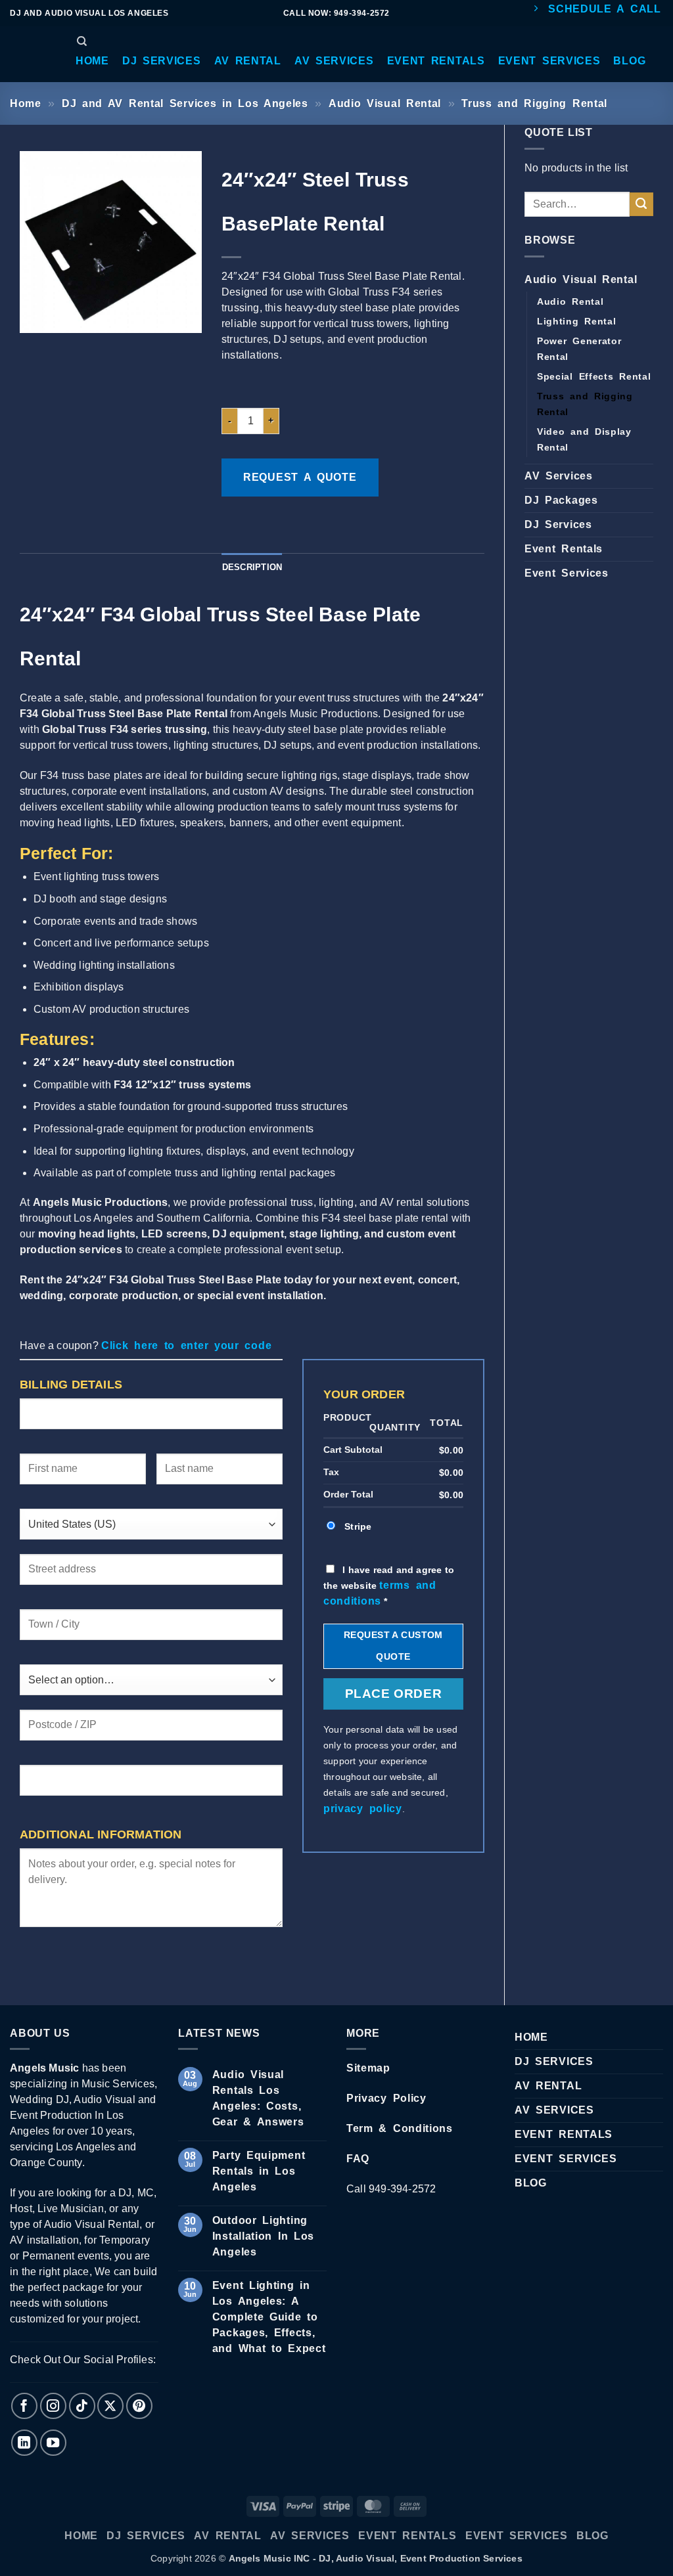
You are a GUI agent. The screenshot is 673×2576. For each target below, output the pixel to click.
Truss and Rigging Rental (534, 103)
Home (26, 103)
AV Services (559, 476)
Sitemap (368, 2068)
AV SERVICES (554, 2110)
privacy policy (363, 1809)
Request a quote (300, 477)
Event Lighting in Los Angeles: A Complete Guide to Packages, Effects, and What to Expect (269, 2317)
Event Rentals (564, 549)
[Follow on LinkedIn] (24, 2443)
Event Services (567, 573)
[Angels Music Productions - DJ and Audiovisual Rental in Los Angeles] (30, 55)
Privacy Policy (386, 2098)
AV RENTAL (548, 2086)
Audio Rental (570, 301)
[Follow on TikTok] (82, 2406)
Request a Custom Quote (393, 1646)
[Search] (82, 41)
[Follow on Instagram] (53, 2406)
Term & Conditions (400, 2128)
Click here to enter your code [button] (186, 1345)
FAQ (358, 2159)
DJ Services (558, 524)
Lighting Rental (577, 321)
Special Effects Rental (594, 376)
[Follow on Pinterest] (139, 2406)
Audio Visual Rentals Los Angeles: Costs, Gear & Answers (258, 2098)
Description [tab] (252, 567)
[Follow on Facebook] (24, 2406)
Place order (393, 1694)
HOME (531, 2037)
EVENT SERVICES (566, 2159)
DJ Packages (561, 500)
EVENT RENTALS (564, 2134)
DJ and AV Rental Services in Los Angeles (185, 103)
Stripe (358, 1526)
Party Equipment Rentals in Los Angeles (259, 2171)
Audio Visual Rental (385, 103)
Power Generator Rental (579, 349)
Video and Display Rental (584, 439)
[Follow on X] (110, 2406)
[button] (92, 61)
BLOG (531, 2183)
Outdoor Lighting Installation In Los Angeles (263, 2236)
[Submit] (641, 204)
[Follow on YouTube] (53, 2443)
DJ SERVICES (554, 2061)
